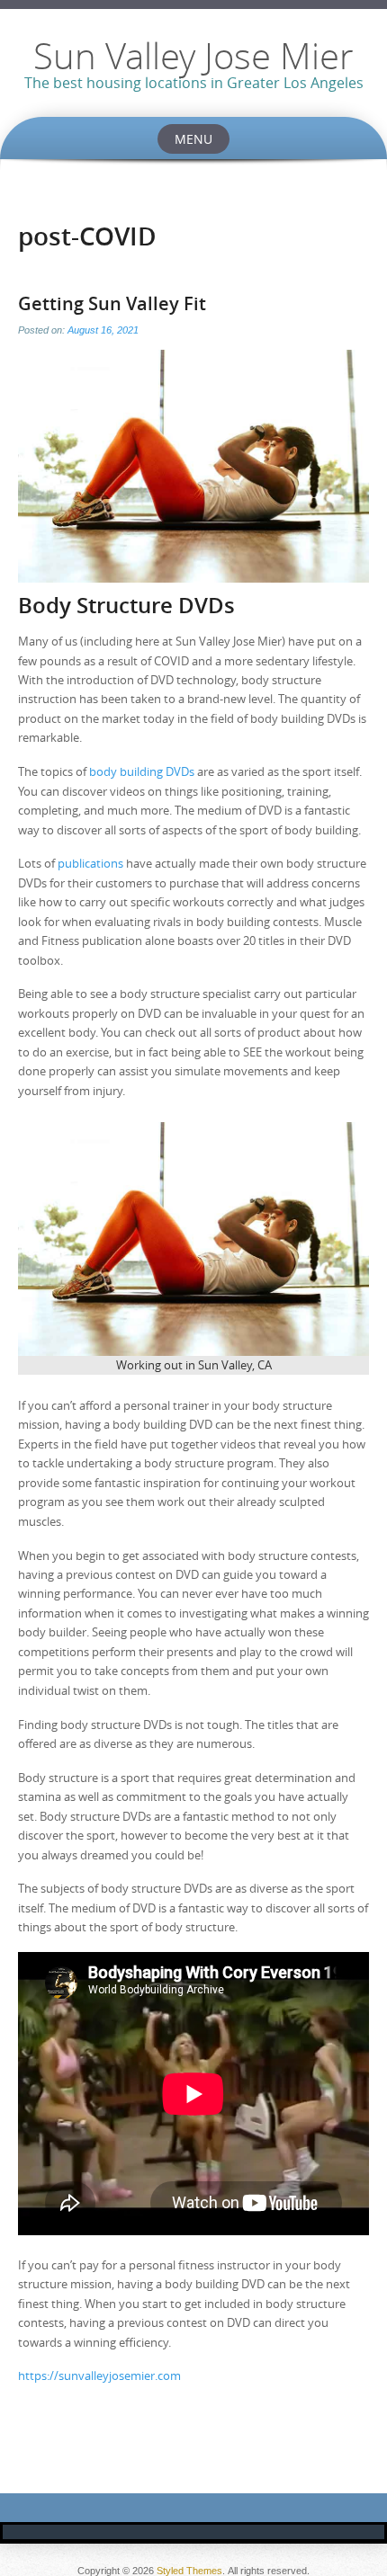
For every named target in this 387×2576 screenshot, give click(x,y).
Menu (193, 139)
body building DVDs (142, 771)
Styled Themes (189, 2571)
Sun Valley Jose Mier (193, 56)
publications (90, 863)
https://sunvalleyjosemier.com (99, 2375)
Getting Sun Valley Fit (112, 303)
